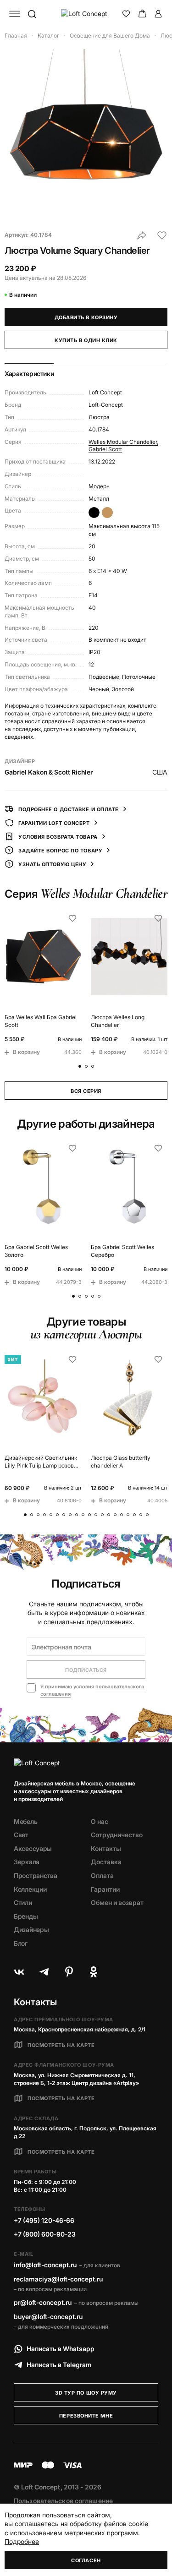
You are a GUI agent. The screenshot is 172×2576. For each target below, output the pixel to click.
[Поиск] (32, 14)
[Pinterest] (69, 1972)
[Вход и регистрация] (158, 14)
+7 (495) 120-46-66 (44, 2220)
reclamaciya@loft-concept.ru (58, 2279)
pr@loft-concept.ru (43, 2302)
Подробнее (22, 2541)
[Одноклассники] (94, 1972)
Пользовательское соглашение (63, 2501)
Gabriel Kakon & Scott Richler (49, 772)
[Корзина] (142, 14)
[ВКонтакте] (19, 1972)
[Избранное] (126, 14)
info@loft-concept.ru (45, 2265)
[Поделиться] (142, 235)
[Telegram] (44, 1972)
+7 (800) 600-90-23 (45, 2234)
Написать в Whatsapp (61, 2349)
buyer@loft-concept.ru (48, 2317)
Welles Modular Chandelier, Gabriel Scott (123, 446)
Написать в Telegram (59, 2365)
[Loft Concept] (86, 14)
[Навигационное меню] (15, 14)
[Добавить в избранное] (162, 235)
